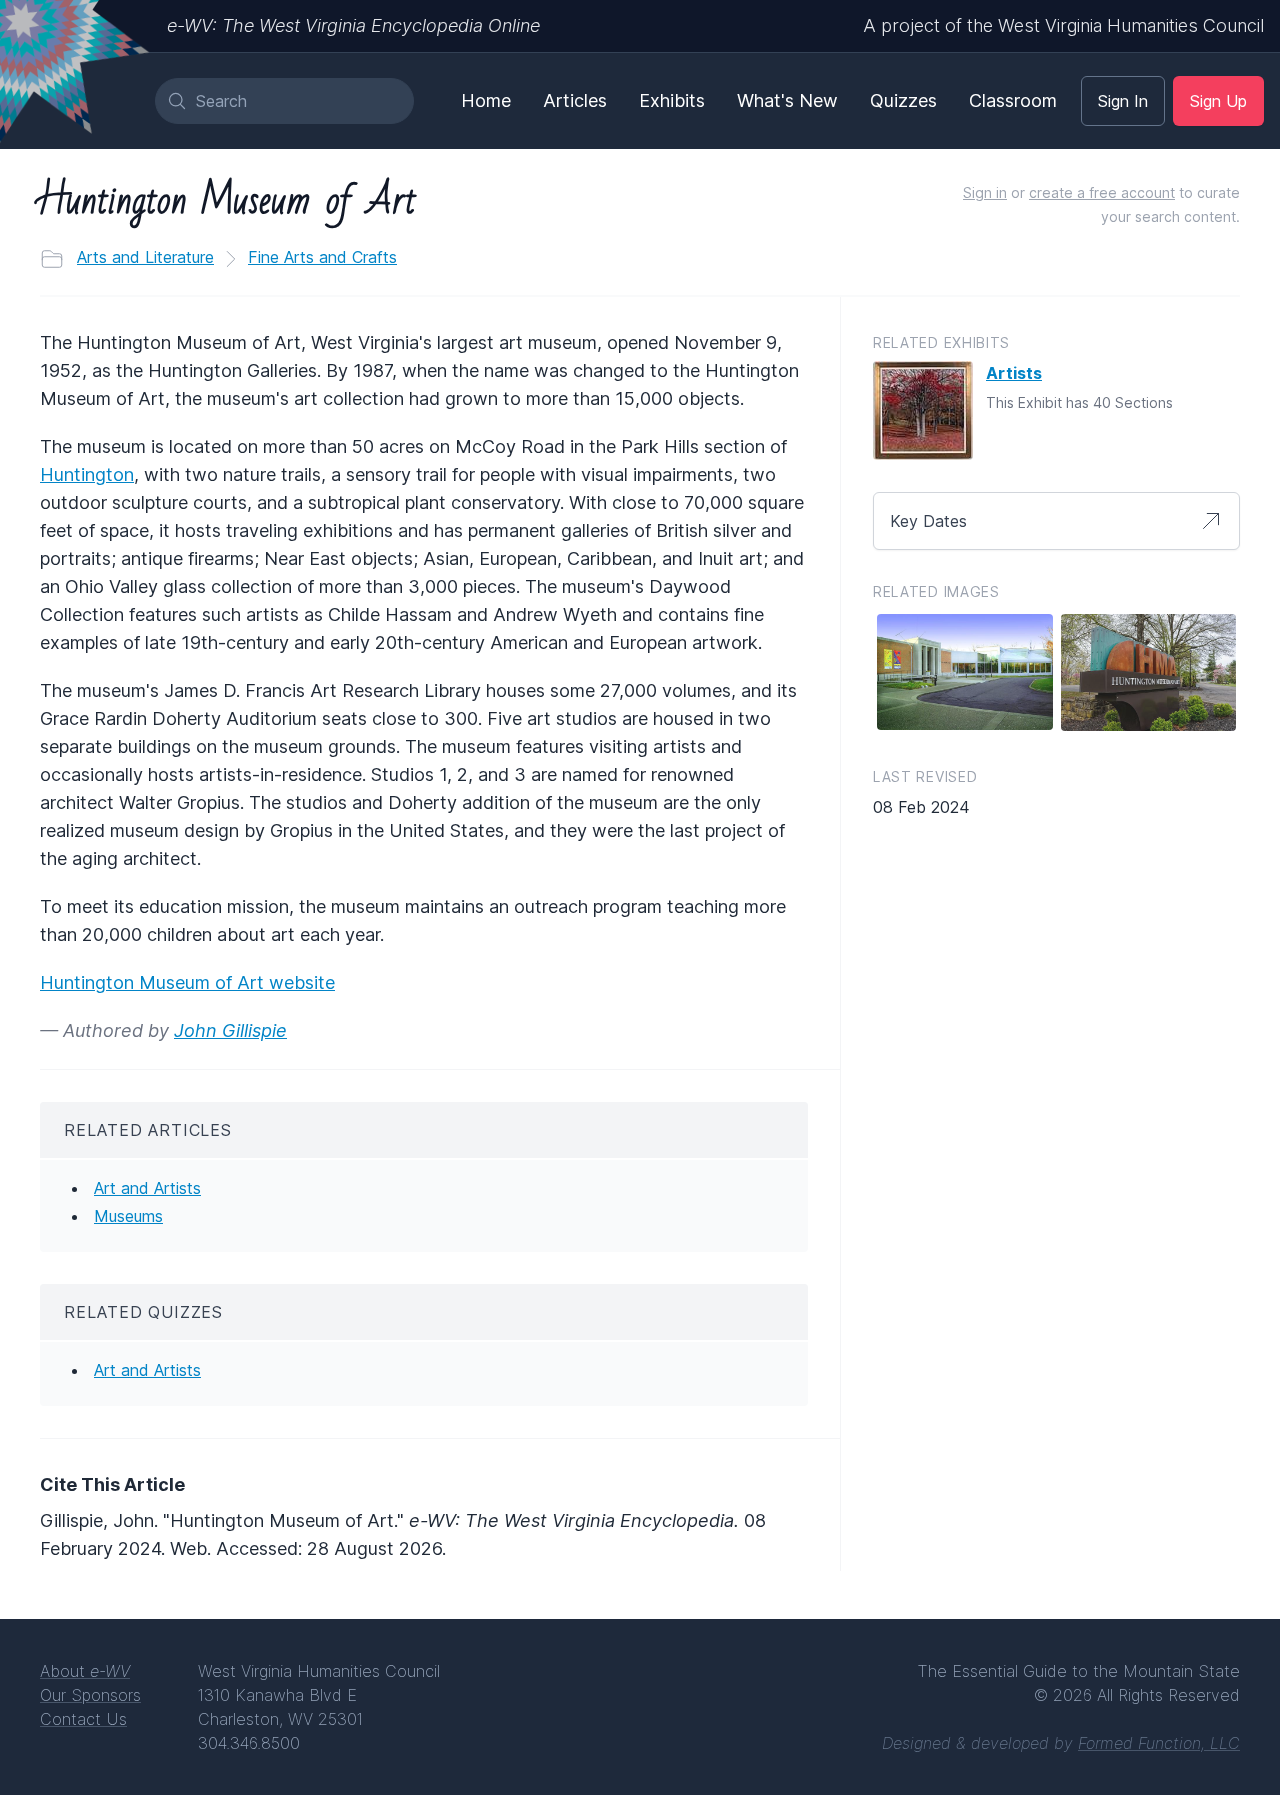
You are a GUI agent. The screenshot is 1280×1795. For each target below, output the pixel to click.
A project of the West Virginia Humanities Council (1063, 25)
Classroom (1013, 100)
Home (486, 100)
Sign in (985, 192)
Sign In (1123, 101)
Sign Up (1218, 101)
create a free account (1102, 192)
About (85, 1671)
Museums (128, 1216)
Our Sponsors (90, 1695)
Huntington (87, 474)
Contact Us (83, 1719)
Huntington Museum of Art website (187, 982)
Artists (1014, 373)
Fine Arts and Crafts (322, 257)
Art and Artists (147, 1188)
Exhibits (672, 100)
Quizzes (903, 100)
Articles (575, 100)
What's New (787, 100)
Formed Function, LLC (1159, 1743)
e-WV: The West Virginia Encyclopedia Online (353, 25)
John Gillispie (230, 1030)
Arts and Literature (145, 257)
